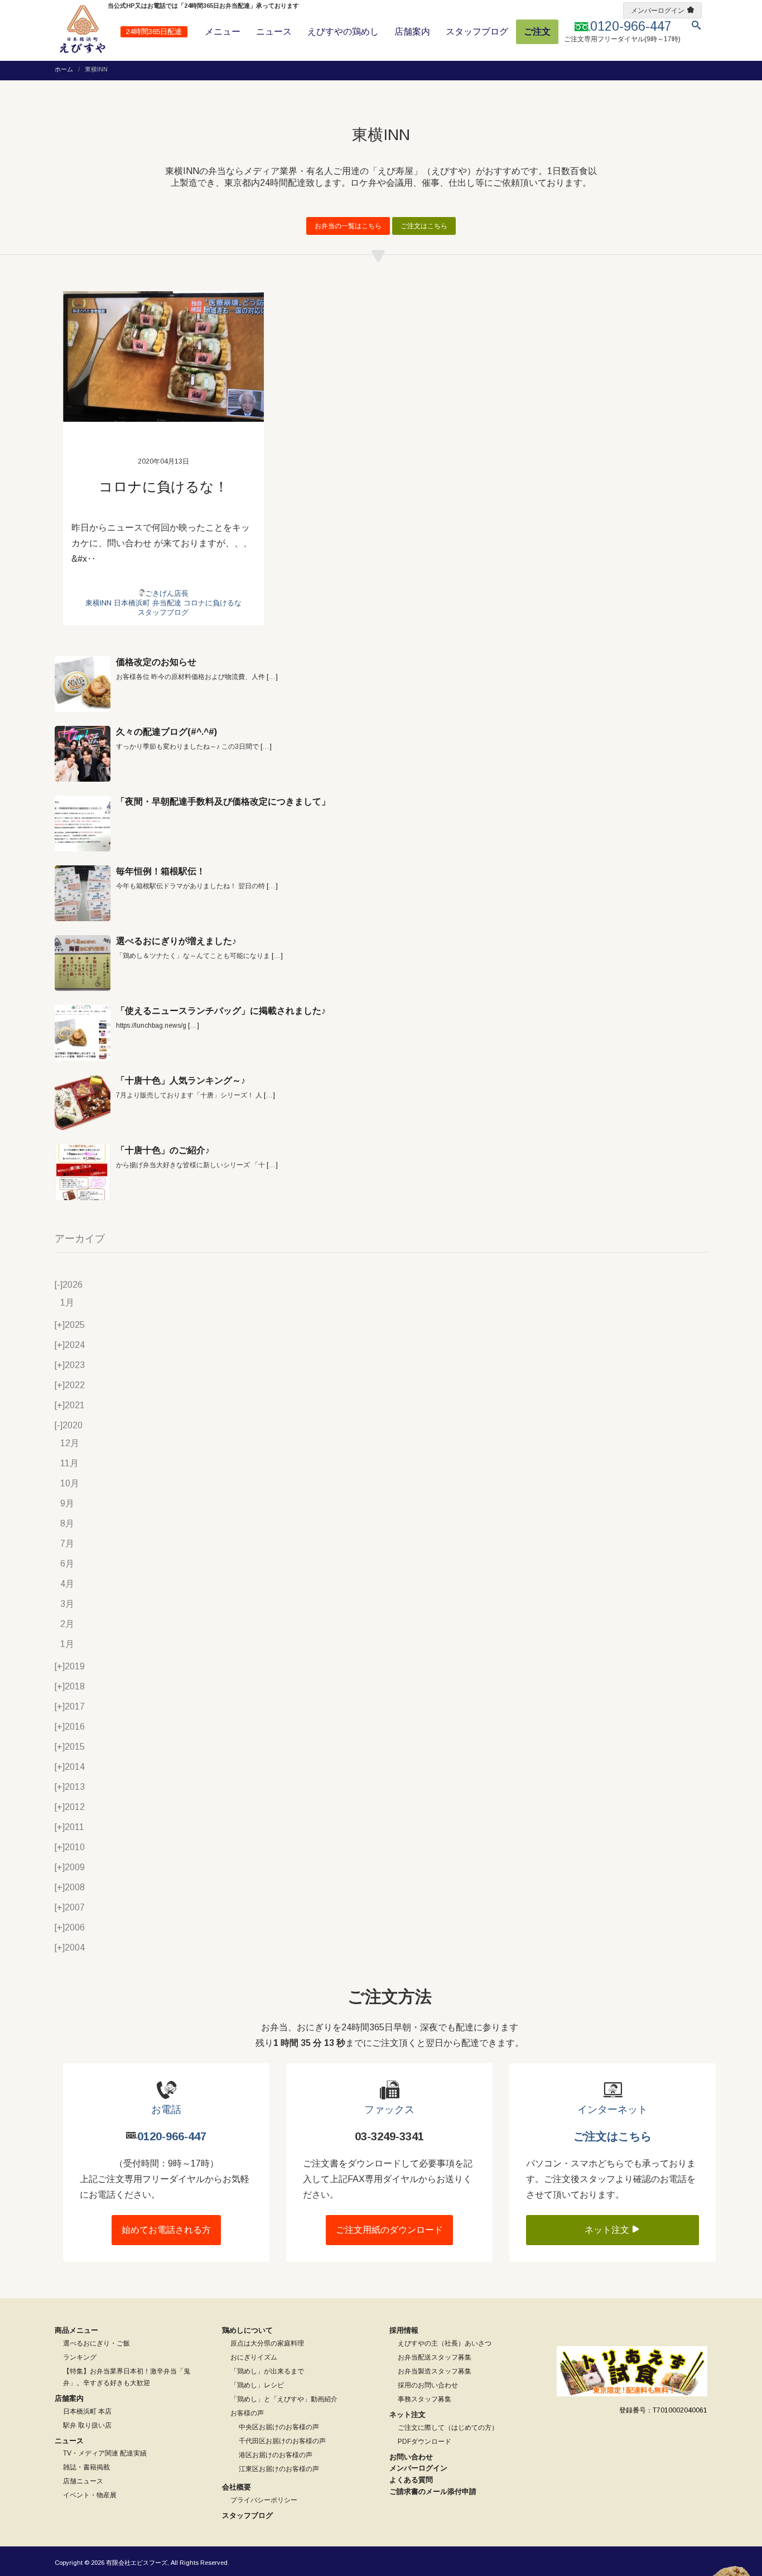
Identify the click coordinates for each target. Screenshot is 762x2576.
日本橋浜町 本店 (87, 2411)
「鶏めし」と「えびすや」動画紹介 (284, 2399)
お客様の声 (247, 2413)
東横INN (98, 603)
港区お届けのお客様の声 (276, 2455)
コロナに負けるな (213, 603)
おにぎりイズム (254, 2357)
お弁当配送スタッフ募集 (435, 2357)
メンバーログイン (658, 11)
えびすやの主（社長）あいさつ (445, 2343)
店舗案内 (412, 32)
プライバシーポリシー (264, 2500)
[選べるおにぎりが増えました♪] (83, 963)
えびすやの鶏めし (343, 32)
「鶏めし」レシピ (257, 2385)
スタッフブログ (477, 32)
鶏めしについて (247, 2330)
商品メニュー (76, 2330)
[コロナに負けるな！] (163, 357)
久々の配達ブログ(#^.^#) (167, 732)
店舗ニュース (83, 2481)
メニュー (223, 32)
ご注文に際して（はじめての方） (448, 2428)
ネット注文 (608, 2230)
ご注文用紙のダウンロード (389, 2230)
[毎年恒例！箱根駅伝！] (83, 893)
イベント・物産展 (90, 2495)
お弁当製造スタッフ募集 (435, 2371)
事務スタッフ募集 (425, 2399)
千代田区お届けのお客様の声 (282, 2441)
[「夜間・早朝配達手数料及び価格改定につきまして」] (83, 824)
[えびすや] (83, 29)
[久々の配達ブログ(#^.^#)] (83, 754)
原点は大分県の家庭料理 (267, 2343)
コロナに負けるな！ (163, 487)
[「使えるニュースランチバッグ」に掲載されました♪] (83, 1033)
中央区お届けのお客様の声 (279, 2427)
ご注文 (537, 32)
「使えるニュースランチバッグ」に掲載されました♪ (221, 1011)
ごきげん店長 (167, 593)
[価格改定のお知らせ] (83, 684)
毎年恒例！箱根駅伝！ (161, 871)
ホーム (64, 69)
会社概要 (237, 2487)
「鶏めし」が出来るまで (267, 2371)
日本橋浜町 (132, 603)
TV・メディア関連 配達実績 (105, 2453)
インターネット (613, 2110)
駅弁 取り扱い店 (87, 2425)
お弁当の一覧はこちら (348, 226)
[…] (272, 677)
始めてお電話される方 (166, 2230)
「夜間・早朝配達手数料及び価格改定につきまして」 (223, 801)
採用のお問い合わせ (428, 2385)
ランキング (80, 2357)
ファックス (389, 2110)
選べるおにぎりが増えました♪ (176, 941)
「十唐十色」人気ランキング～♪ (181, 1080)
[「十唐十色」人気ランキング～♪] (83, 1102)
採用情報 (404, 2330)
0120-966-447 (172, 2136)
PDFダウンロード (425, 2442)
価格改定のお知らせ (156, 662)
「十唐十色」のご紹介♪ (163, 1150)
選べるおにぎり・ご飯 (97, 2343)
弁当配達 (167, 603)
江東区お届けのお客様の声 (279, 2469)
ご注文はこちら (424, 226)
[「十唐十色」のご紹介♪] (83, 1172)
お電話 (166, 2110)
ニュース (274, 32)
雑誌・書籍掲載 (86, 2467)
